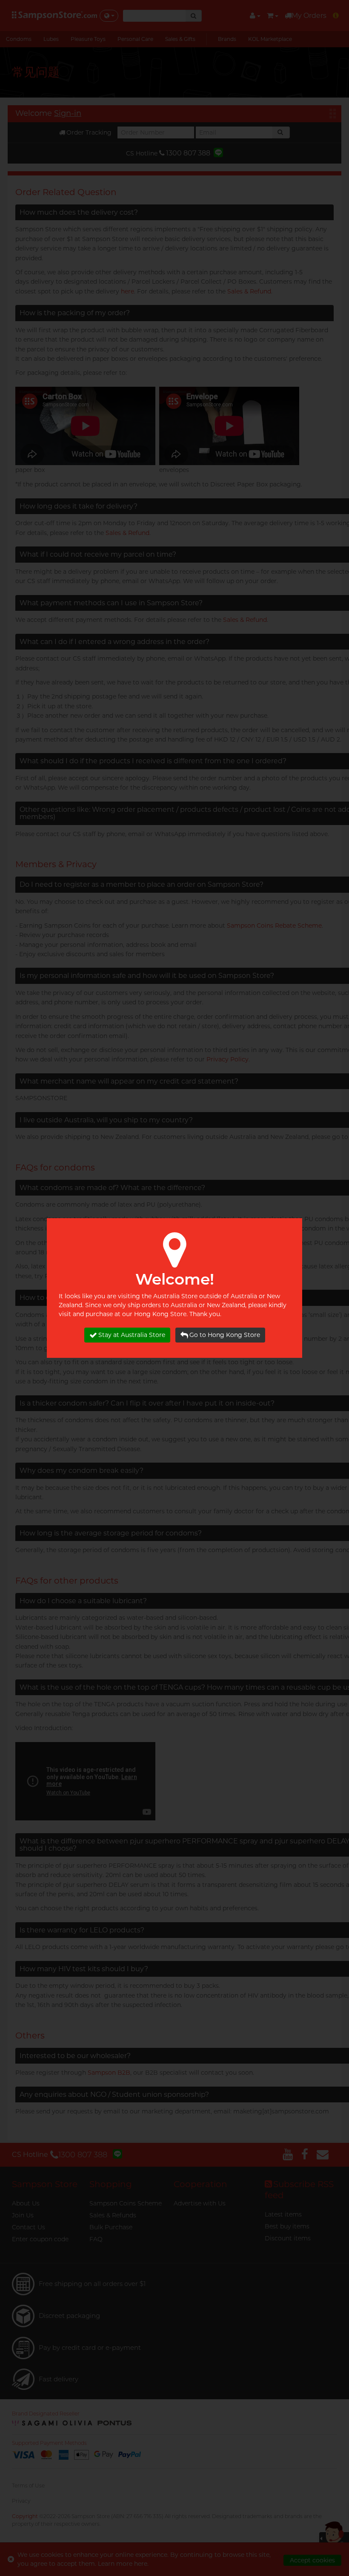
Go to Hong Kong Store (225, 1335)
